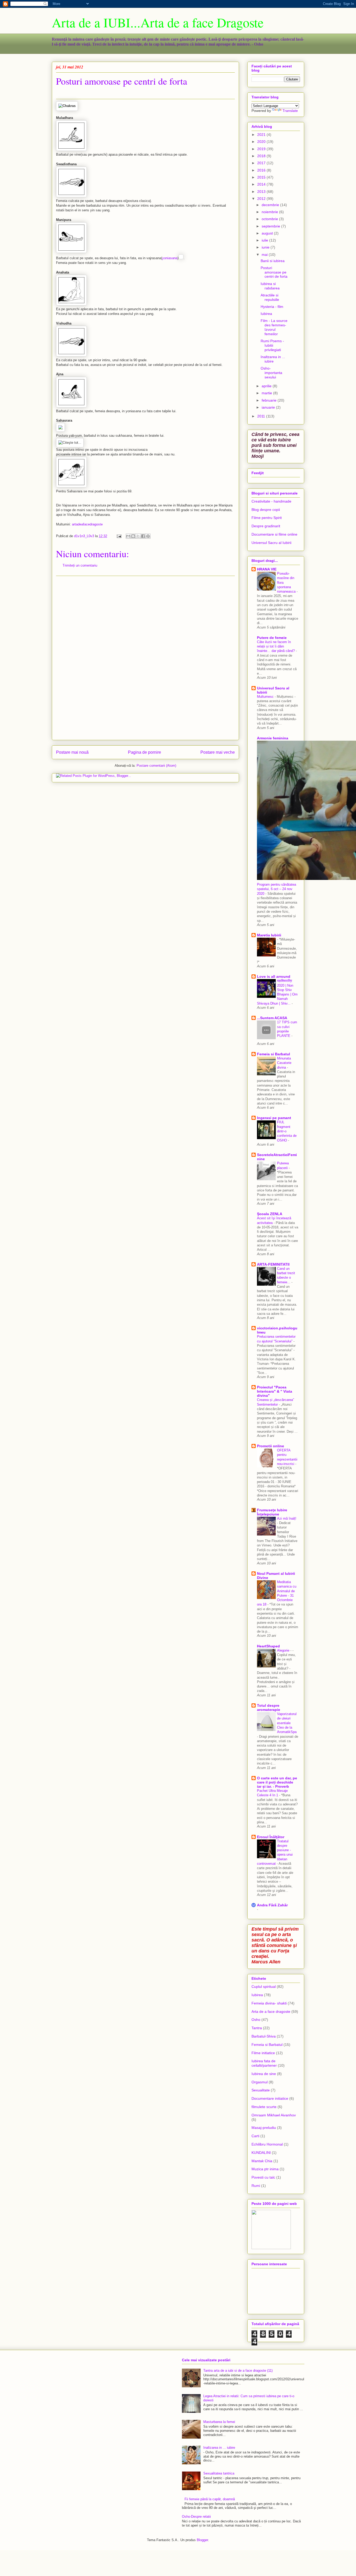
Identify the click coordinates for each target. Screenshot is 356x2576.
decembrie (271, 205)
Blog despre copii (266, 510)
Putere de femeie (272, 638)
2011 (262, 416)
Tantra (257, 2028)
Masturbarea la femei (219, 2422)
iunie (266, 247)
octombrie (270, 219)
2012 (262, 199)
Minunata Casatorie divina (284, 1063)
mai (265, 255)
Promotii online (271, 1446)
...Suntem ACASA (272, 1018)
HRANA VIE (267, 569)
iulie (265, 240)
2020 (262, 142)
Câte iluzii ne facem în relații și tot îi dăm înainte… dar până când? (276, 646)
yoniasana (170, 258)
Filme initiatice (263, 2053)
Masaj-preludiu (264, 2128)
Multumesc (266, 697)
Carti (255, 2136)
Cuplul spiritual (264, 1987)
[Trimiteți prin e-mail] (128, 536)
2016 (262, 170)
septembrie (271, 226)
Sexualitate (261, 2090)
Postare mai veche (218, 752)
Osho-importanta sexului (271, 373)
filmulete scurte (264, 2107)
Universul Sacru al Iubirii (271, 543)
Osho (256, 2020)
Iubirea (266, 314)
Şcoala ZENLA (270, 1214)
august (268, 233)
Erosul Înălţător (271, 1837)
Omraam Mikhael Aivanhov (274, 2115)
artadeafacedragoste (87, 524)
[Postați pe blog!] (133, 536)
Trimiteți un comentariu (80, 565)
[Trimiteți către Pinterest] (148, 536)
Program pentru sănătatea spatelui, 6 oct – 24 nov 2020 (277, 889)
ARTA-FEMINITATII (273, 1264)
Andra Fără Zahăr (272, 1905)
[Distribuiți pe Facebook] (143, 536)
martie (267, 393)
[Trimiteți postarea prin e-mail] (119, 536)
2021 (262, 135)
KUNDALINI (261, 2153)
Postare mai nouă (72, 752)
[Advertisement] (145, 658)
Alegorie (284, 1650)
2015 (262, 177)
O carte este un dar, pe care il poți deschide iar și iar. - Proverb (277, 1782)
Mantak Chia (262, 2161)
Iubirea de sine (264, 2074)
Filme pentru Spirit (267, 518)
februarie (270, 400)
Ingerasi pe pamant (274, 1118)
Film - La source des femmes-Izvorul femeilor (274, 327)
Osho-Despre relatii (196, 2517)
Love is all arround (274, 976)
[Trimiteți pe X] (138, 536)
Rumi (256, 2186)
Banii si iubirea (273, 261)
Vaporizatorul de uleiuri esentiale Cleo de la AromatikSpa (287, 1723)
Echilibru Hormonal (267, 2144)
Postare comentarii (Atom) (156, 766)
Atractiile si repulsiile (270, 297)
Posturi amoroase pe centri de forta (274, 272)
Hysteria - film (272, 307)
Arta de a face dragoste (271, 2012)
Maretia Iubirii (269, 935)
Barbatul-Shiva (264, 2036)
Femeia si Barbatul (274, 1054)
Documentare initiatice (270, 2098)
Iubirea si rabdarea (270, 286)
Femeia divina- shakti (269, 2003)
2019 (262, 149)
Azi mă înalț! (287, 1518)
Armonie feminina (273, 738)
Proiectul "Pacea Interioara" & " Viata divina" (275, 1391)
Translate (290, 111)
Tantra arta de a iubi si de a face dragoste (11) (238, 2371)
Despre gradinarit (266, 526)
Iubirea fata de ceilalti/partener (264, 2063)
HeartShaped (268, 1646)
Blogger (202, 2540)
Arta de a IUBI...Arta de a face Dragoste (158, 22)
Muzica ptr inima (265, 2169)
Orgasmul (260, 2082)
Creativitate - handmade (271, 501)
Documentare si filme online (274, 534)
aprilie (267, 386)
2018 (262, 156)
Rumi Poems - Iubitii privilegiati (272, 345)
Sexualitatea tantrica (219, 2473)
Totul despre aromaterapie (269, 1708)
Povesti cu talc (263, 2177)
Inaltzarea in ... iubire (273, 359)
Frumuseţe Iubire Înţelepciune (272, 1512)
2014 (262, 184)
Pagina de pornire (145, 752)
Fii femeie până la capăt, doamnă (210, 2499)
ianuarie (269, 407)
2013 (262, 192)
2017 (262, 163)
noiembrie (270, 212)
